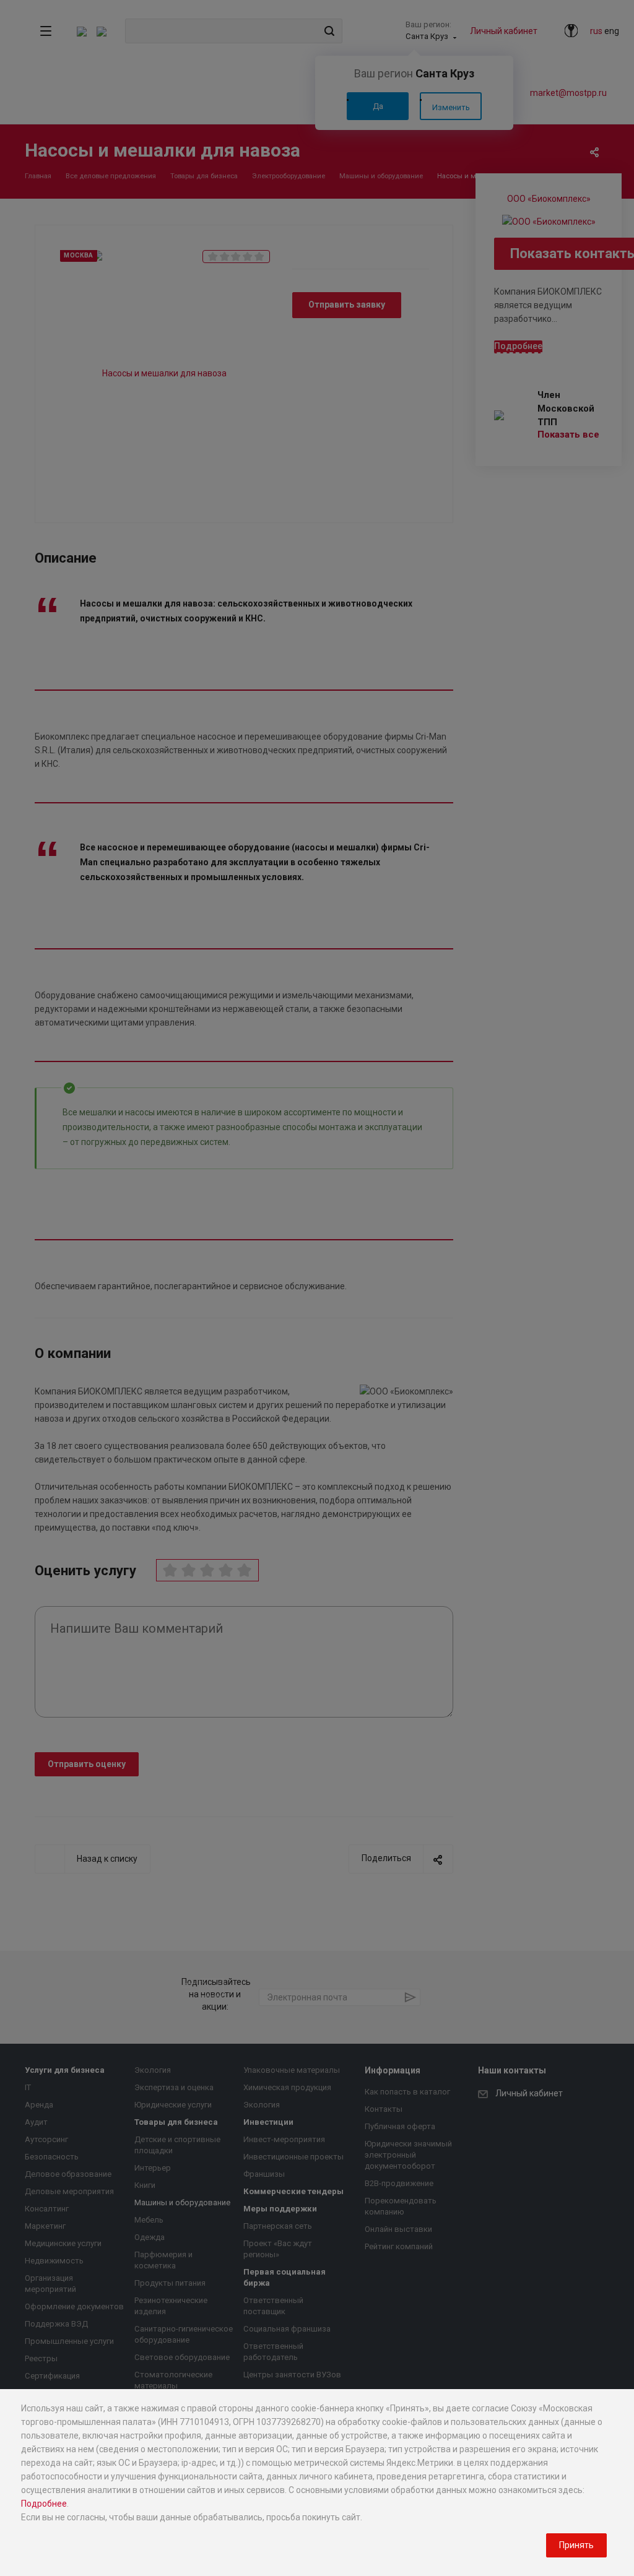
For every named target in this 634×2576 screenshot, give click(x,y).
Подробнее (44, 2504)
